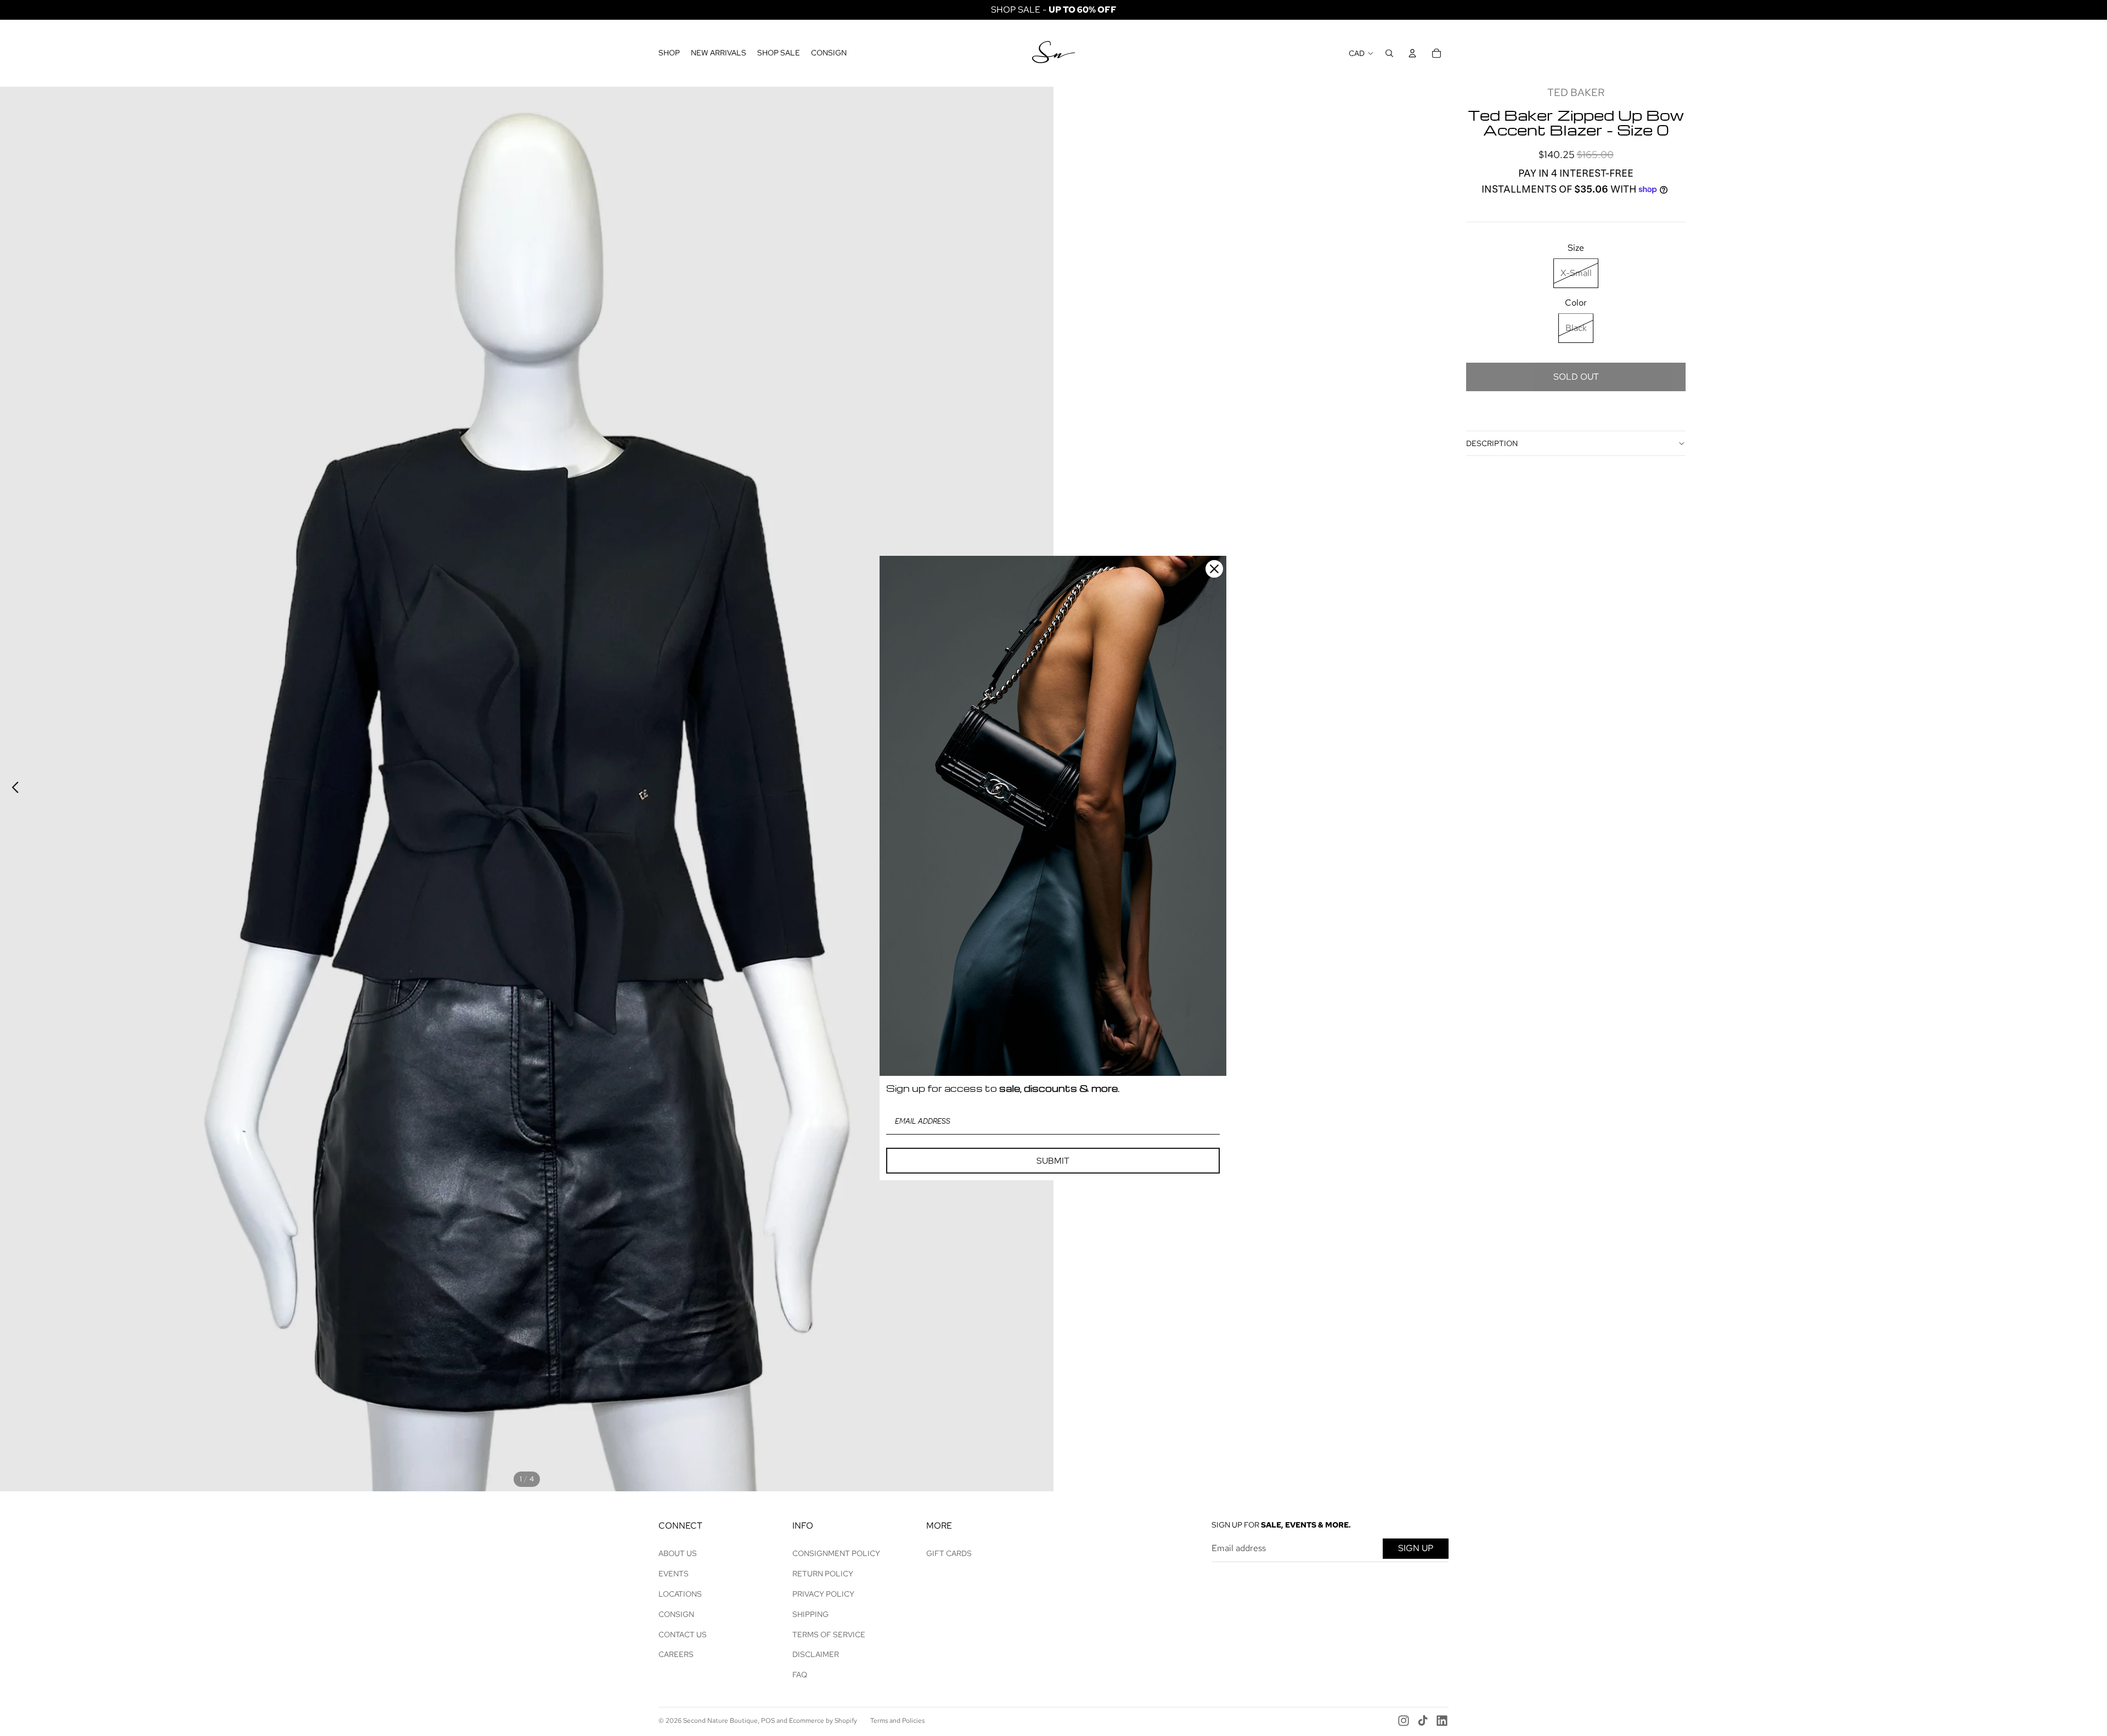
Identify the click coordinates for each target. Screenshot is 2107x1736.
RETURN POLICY (823, 1574)
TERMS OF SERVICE (829, 1634)
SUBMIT (1053, 1161)
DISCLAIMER (816, 1654)
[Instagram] (1404, 1721)
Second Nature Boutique (720, 1721)
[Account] (1412, 53)
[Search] (1389, 53)
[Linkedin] (1442, 1721)
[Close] (1214, 569)
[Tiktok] (1423, 1721)
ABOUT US (678, 1553)
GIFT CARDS (949, 1553)
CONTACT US (683, 1634)
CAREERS (676, 1654)
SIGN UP (1416, 1548)
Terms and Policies (897, 1721)
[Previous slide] (12, 789)
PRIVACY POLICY (823, 1594)
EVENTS (674, 1574)
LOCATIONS (680, 1594)
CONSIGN (676, 1614)
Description (1492, 443)
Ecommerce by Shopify (823, 1721)
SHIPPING (810, 1614)
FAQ (800, 1675)
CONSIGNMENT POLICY (836, 1553)
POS (768, 1721)
